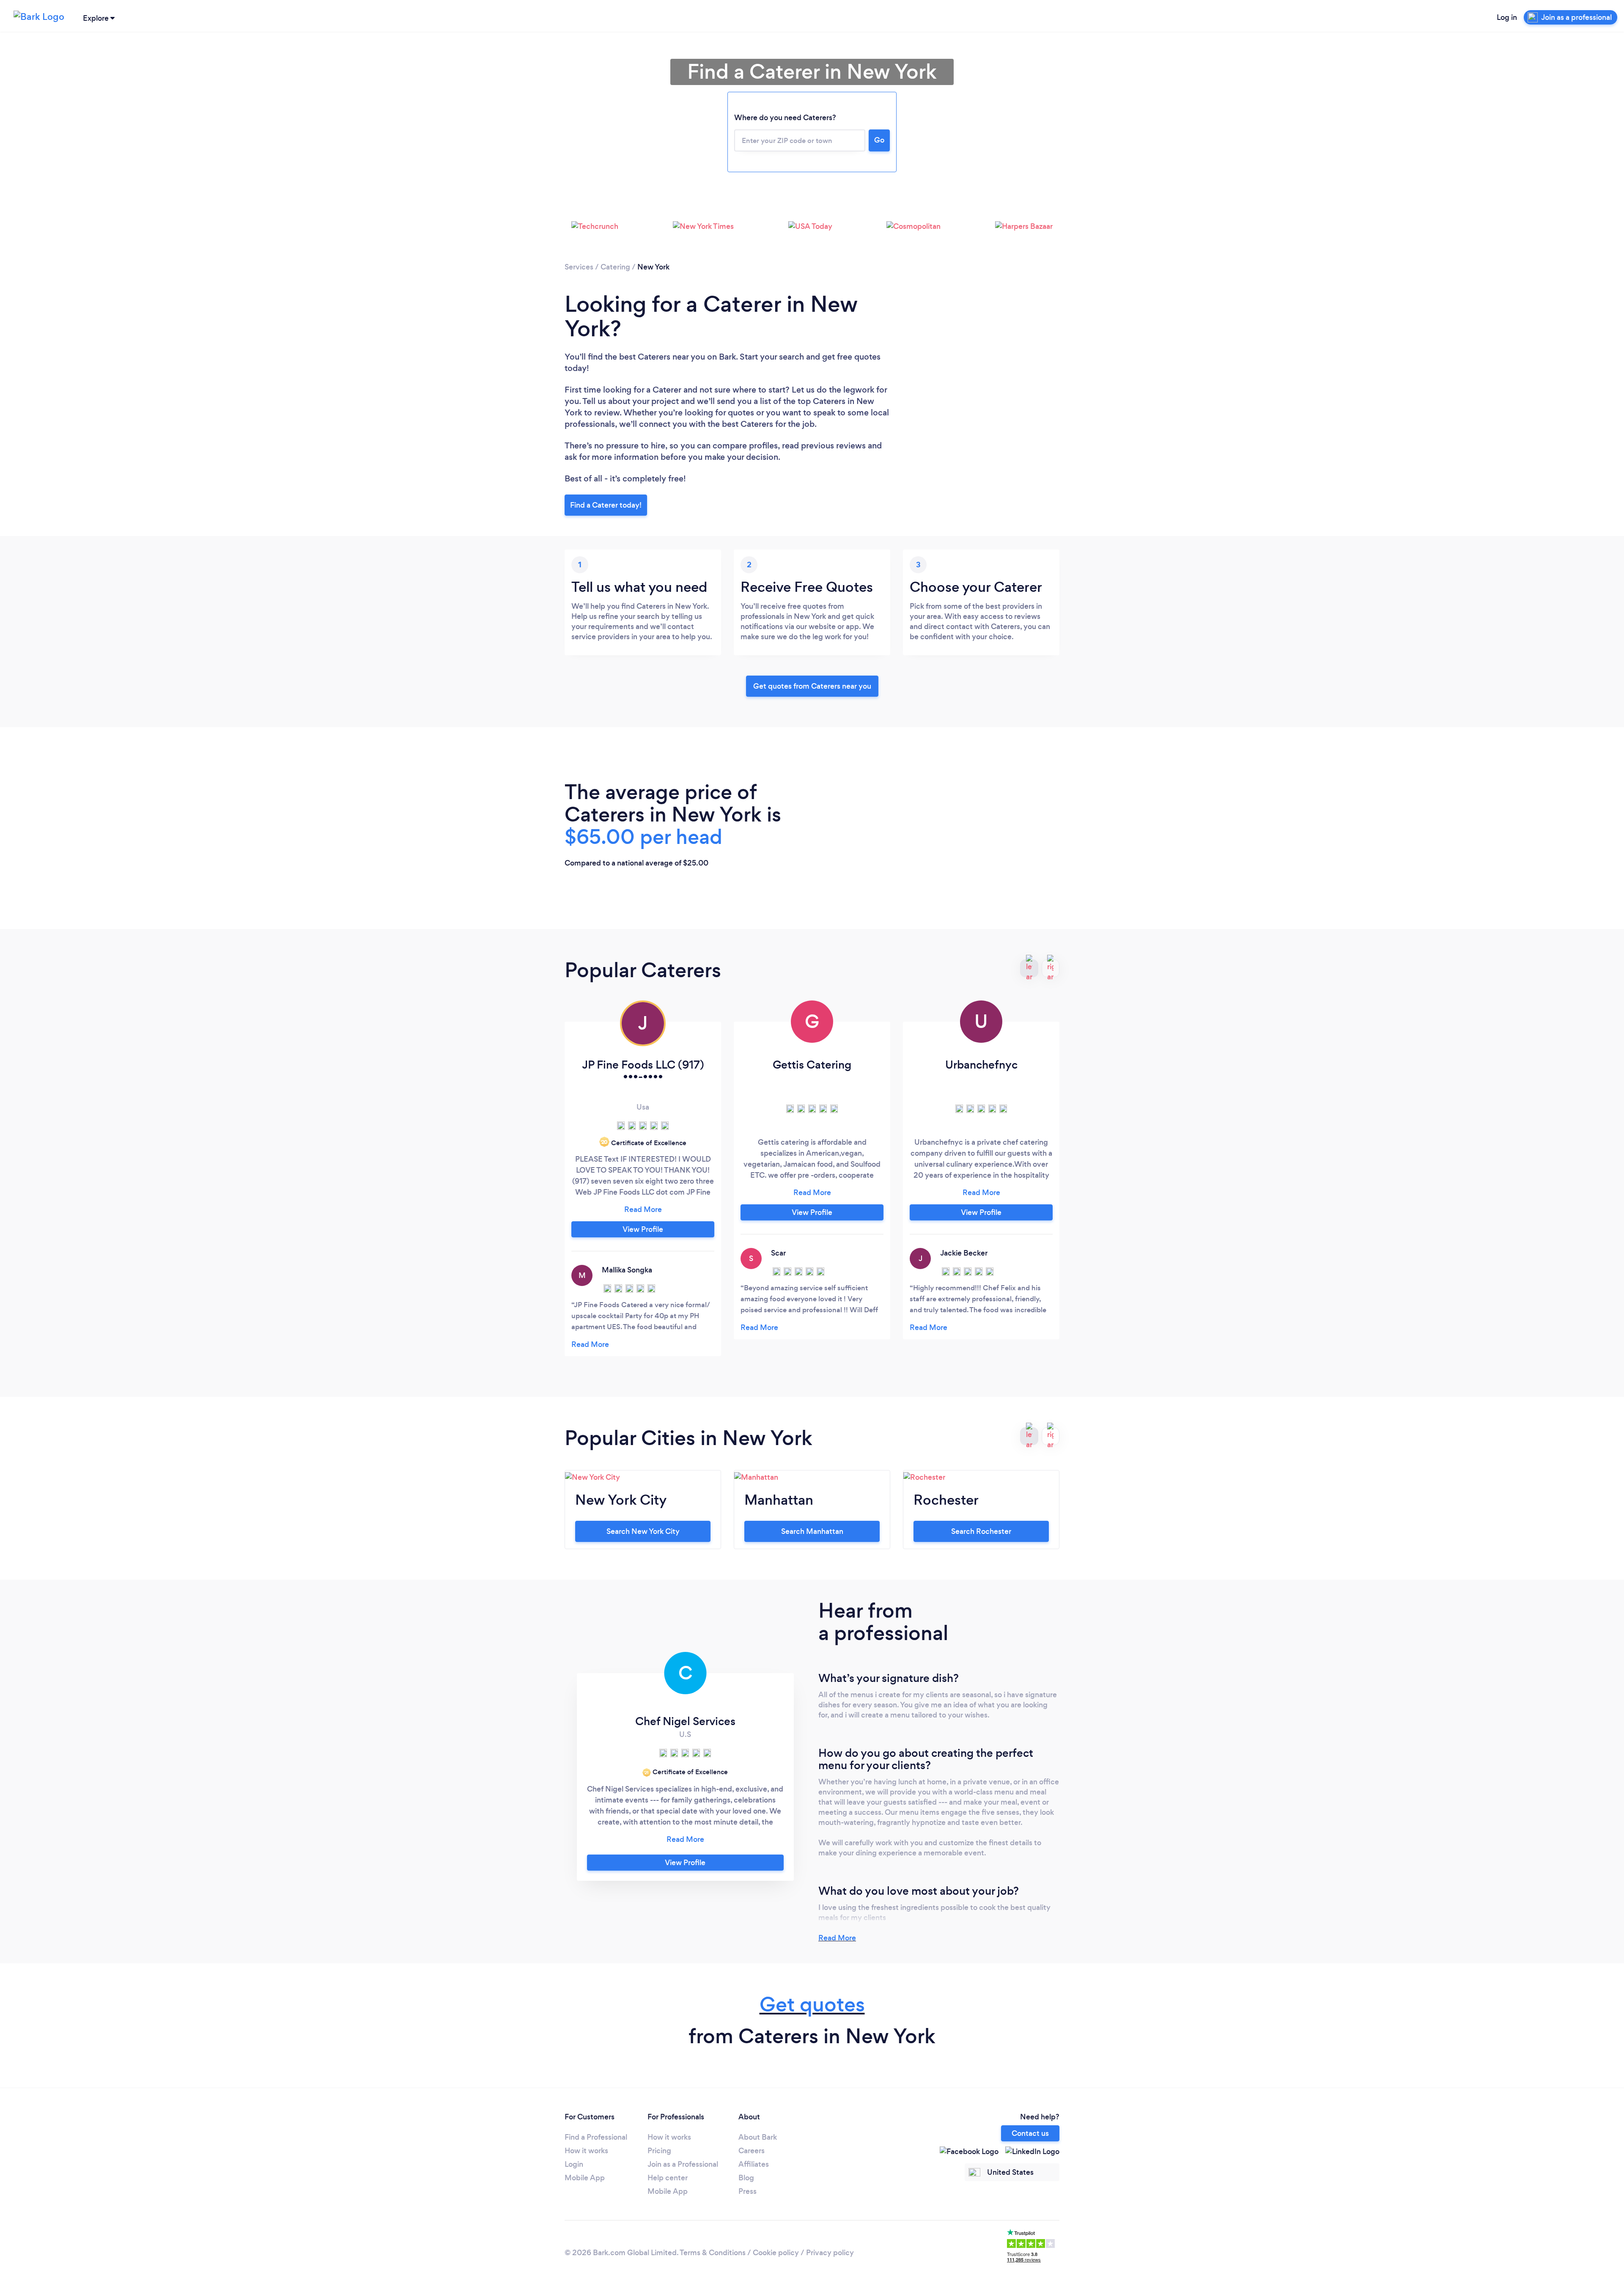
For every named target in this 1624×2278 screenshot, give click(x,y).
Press (748, 2191)
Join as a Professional (683, 2164)
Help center (668, 2178)
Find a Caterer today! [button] (606, 505)
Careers (752, 2151)
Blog (746, 2178)
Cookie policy (776, 2253)
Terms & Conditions (713, 2253)
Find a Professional (596, 2137)
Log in (1507, 17)
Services (579, 267)
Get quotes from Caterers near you (812, 686)
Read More (837, 1938)
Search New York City (643, 1531)
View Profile (643, 1229)
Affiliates (754, 2164)
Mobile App (585, 2178)
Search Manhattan (812, 1531)
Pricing (659, 2151)
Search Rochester (981, 1531)
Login (574, 2164)
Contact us (1030, 2133)
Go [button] (879, 140)
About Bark (758, 2137)
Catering (615, 267)
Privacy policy (830, 2253)
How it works (586, 2151)
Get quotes (812, 2005)
